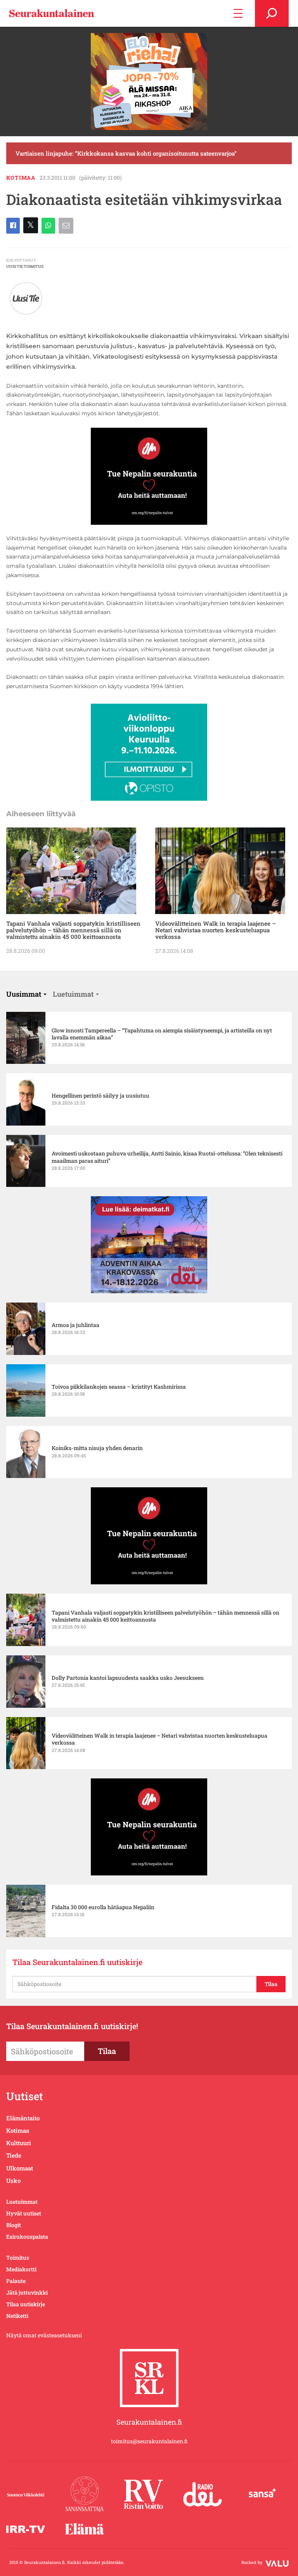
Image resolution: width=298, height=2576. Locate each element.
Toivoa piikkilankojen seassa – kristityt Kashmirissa (119, 1387)
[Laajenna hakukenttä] (272, 13)
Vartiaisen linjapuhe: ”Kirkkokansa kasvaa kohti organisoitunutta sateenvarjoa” (126, 153)
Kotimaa (21, 178)
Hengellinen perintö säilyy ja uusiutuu (100, 1096)
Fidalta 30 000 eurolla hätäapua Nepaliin (103, 1907)
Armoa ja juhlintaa (75, 1325)
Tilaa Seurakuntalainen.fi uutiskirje (77, 1962)
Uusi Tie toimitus (25, 266)
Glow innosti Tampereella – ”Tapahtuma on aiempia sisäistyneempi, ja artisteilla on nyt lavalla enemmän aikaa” (162, 1034)
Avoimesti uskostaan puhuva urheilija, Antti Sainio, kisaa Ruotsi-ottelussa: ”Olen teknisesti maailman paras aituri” (167, 1157)
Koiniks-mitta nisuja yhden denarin (97, 1448)
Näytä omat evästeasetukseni (44, 2335)
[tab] (26, 994)
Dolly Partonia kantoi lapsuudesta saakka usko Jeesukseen (128, 1678)
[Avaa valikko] (238, 13)
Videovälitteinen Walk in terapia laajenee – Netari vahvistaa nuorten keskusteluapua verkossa (216, 930)
